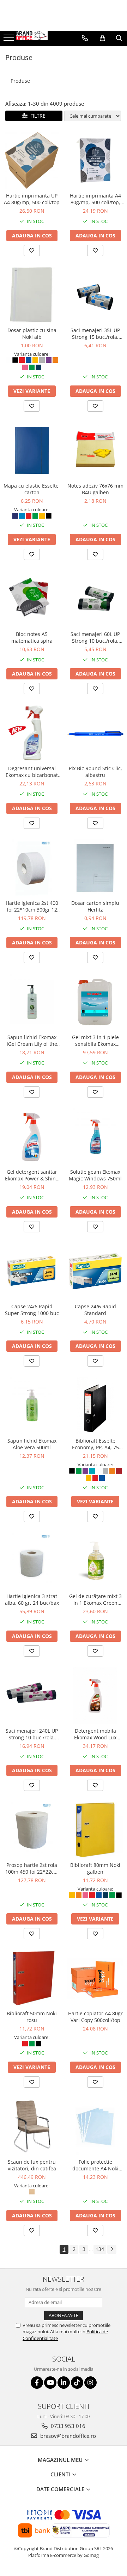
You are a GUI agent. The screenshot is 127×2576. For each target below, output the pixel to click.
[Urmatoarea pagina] (112, 2249)
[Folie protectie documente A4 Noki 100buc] (95, 2127)
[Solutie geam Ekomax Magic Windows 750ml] (95, 1137)
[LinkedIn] (64, 2383)
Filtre (37, 116)
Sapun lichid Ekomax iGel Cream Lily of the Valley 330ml (32, 1041)
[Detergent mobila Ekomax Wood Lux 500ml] (95, 1696)
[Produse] (10, 40)
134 (100, 2249)
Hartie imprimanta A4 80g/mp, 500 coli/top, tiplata (95, 199)
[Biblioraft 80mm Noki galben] (95, 1830)
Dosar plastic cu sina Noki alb (32, 334)
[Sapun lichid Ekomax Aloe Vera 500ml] (32, 1405)
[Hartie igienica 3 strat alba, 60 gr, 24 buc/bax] (32, 1561)
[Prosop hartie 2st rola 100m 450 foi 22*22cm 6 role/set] (32, 1830)
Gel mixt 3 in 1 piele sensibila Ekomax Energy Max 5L (95, 1041)
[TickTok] (77, 2383)
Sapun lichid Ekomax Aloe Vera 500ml (32, 1444)
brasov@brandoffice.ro (67, 2436)
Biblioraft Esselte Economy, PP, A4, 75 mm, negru (95, 1444)
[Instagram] (90, 2383)
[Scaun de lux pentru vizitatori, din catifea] (32, 2127)
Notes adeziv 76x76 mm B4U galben (95, 489)
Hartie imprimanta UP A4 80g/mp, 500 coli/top (32, 199)
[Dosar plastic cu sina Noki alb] (32, 295)
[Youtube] (50, 2383)
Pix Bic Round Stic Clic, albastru (95, 772)
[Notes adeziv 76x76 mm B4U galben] (95, 450)
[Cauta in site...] (119, 38)
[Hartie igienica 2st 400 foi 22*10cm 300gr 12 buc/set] (32, 868)
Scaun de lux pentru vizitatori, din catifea (32, 2165)
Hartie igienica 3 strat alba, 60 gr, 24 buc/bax (32, 1599)
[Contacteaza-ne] (85, 38)
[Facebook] (37, 2383)
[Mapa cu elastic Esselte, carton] (32, 450)
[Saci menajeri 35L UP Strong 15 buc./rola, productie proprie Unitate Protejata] (95, 295)
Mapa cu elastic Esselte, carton (32, 489)
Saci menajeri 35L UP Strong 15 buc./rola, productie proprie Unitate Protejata (95, 334)
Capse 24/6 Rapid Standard (95, 1310)
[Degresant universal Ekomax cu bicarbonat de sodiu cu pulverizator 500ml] (32, 733)
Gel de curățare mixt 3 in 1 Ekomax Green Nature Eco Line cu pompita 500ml (95, 1599)
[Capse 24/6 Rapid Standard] (95, 1271)
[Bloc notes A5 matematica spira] (32, 599)
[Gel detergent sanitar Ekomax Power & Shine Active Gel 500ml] (32, 1137)
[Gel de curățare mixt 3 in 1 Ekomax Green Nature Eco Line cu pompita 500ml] (95, 1561)
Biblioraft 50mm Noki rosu (32, 2017)
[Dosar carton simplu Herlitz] (95, 868)
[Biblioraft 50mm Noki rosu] (32, 1978)
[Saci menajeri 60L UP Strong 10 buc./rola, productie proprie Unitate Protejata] (95, 599)
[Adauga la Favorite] (32, 250)
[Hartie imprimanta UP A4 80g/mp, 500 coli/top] (32, 160)
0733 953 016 (67, 2426)
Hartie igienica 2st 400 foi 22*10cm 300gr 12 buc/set (32, 906)
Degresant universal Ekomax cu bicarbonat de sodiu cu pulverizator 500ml (32, 772)
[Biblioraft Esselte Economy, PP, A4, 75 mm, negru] (95, 1405)
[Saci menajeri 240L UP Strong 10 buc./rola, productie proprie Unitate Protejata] (32, 1696)
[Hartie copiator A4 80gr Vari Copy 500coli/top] (95, 1978)
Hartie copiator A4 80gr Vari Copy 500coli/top (95, 2017)
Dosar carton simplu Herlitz (95, 906)
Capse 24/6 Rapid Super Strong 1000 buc (32, 1310)
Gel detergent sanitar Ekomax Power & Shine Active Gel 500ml (32, 1175)
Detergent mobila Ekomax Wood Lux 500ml (95, 1734)
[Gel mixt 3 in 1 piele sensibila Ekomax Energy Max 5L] (95, 1002)
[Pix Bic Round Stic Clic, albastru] (95, 733)
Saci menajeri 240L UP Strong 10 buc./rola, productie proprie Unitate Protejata (32, 1734)
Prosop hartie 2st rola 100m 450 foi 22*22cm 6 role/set (32, 1868)
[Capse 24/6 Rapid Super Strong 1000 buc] (32, 1271)
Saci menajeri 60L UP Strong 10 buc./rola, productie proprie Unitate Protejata (95, 637)
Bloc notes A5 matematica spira (32, 637)
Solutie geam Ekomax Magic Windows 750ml (95, 1175)
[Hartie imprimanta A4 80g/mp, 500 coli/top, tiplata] (95, 160)
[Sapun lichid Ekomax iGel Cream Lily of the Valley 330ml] (32, 1002)
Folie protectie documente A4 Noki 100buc (95, 2165)
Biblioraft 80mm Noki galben (95, 1868)
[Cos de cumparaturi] (102, 38)
